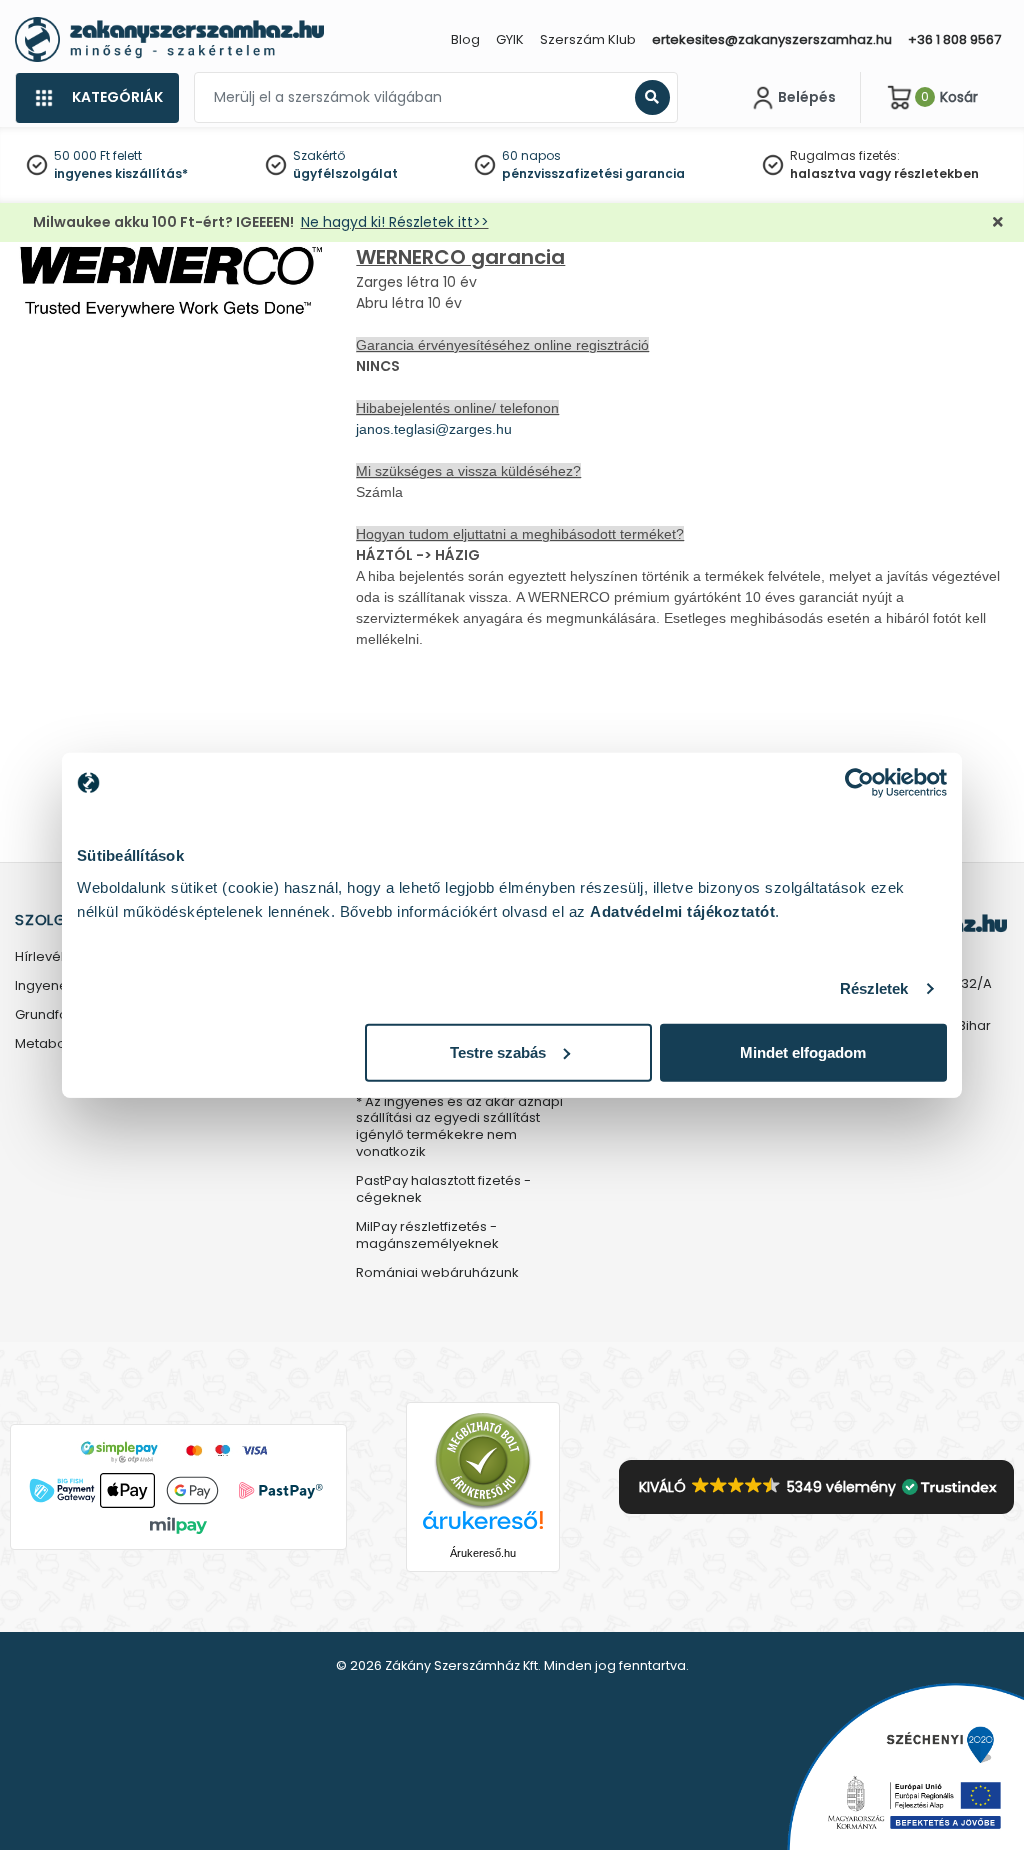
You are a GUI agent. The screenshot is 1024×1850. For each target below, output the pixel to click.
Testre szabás (498, 1051)
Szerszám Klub (588, 39)
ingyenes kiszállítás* (121, 173)
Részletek (874, 988)
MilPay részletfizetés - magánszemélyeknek (427, 1236)
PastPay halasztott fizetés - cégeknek (443, 1190)
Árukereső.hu (483, 1553)
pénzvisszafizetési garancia (593, 173)
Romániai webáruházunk (437, 1273)
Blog (465, 39)
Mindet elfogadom (803, 1051)
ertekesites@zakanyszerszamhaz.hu (772, 39)
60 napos (531, 155)
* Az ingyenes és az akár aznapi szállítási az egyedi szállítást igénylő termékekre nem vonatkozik (459, 1128)
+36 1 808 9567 (954, 39)
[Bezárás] (998, 222)
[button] (816, 1487)
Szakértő (319, 155)
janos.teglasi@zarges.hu (434, 429)
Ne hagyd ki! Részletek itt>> (395, 222)
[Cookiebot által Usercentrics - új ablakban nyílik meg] (859, 783)
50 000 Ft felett (98, 155)
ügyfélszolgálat (345, 173)
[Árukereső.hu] (483, 1459)
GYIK (510, 39)
